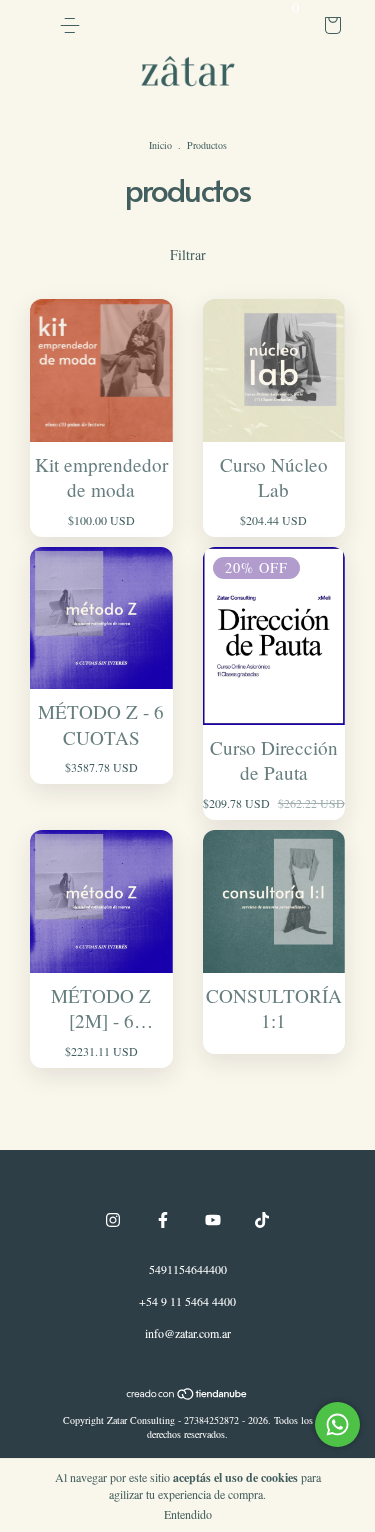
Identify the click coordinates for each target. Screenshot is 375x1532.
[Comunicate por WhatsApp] (337, 1424)
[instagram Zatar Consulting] (113, 1220)
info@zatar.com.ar (188, 1333)
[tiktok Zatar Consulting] (262, 1220)
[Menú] (70, 25)
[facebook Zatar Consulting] (163, 1220)
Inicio (160, 145)
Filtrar (188, 254)
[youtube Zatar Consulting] (213, 1220)
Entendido (188, 1514)
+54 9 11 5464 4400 (187, 1301)
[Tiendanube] (187, 1395)
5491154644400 (188, 1269)
